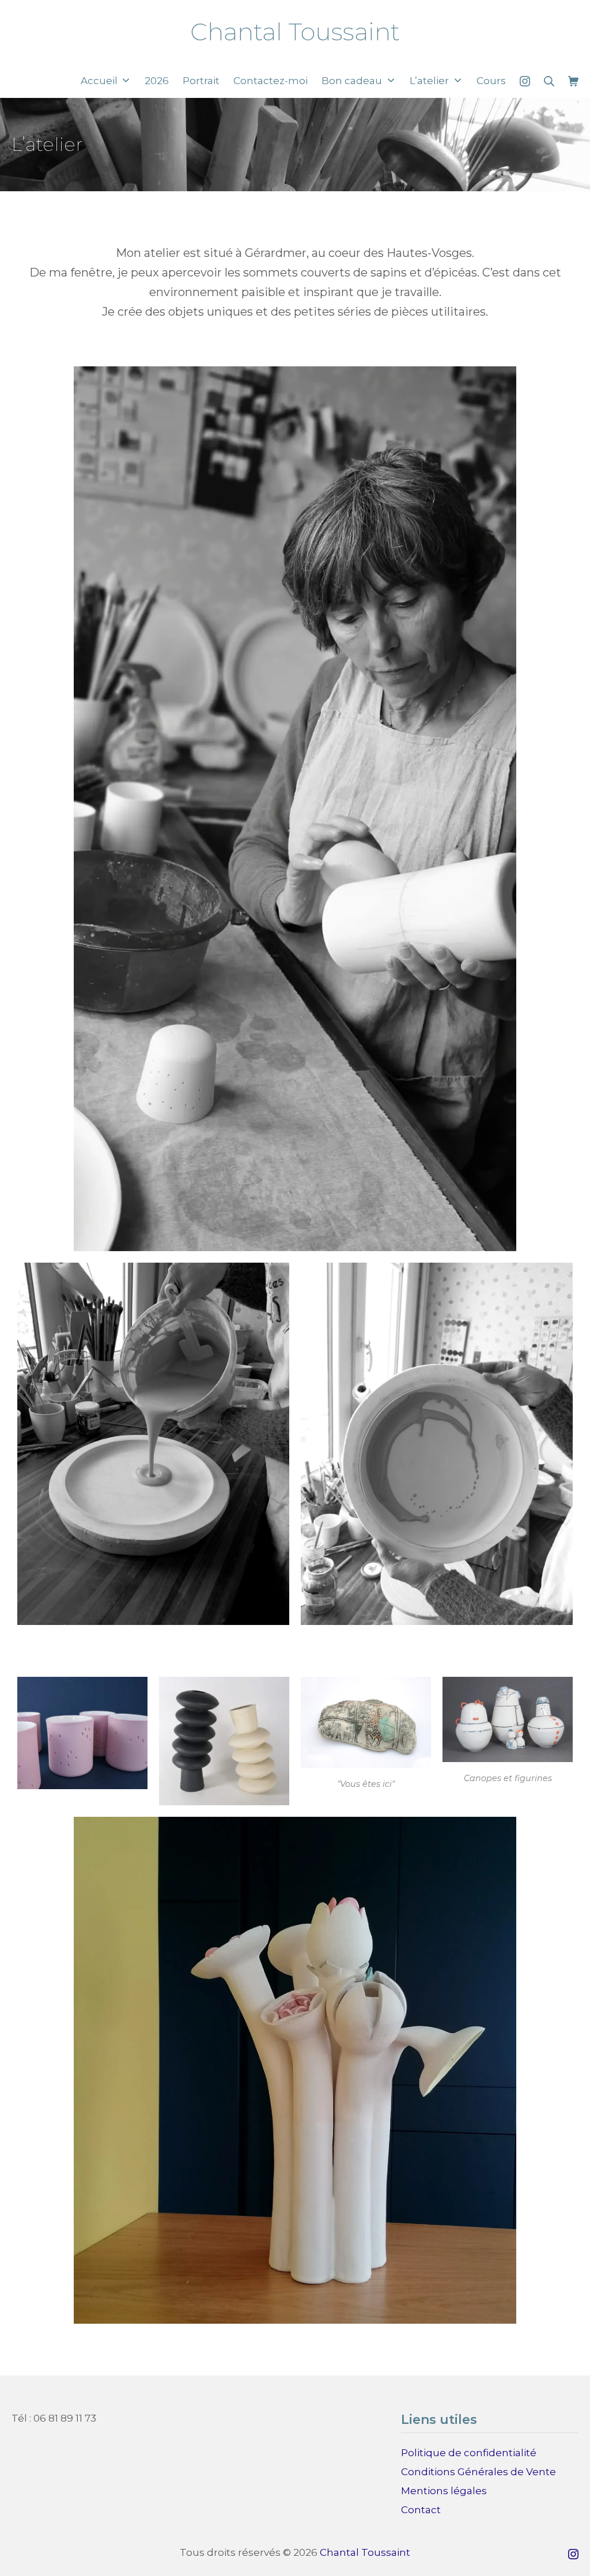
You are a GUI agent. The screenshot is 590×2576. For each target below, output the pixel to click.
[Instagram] (525, 81)
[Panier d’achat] (573, 81)
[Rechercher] (549, 81)
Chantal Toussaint (365, 2552)
